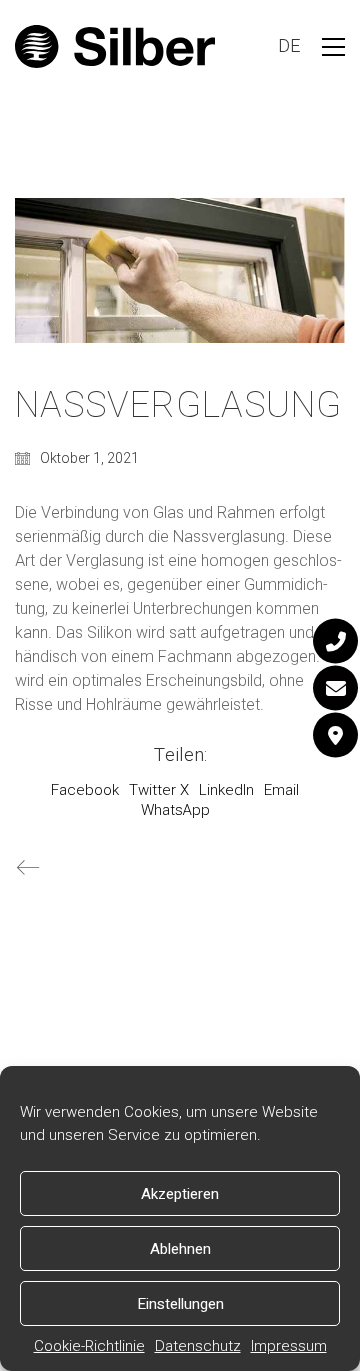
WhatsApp (175, 810)
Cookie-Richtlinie (89, 1346)
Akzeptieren (180, 1194)
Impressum (289, 1346)
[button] (333, 47)
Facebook (85, 790)
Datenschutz (198, 1346)
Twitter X (159, 790)
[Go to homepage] (115, 46)
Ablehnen (180, 1249)
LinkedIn (226, 790)
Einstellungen (180, 1304)
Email (281, 790)
